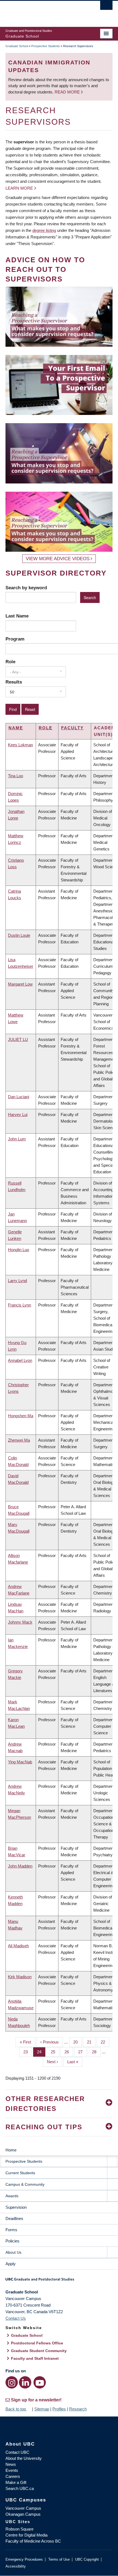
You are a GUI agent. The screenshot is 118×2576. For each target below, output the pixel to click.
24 (41, 2052)
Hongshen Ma (21, 1416)
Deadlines (14, 2218)
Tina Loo (16, 776)
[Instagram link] (12, 2382)
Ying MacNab (20, 1762)
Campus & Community (25, 2184)
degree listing (44, 230)
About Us (13, 2252)
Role (10, 662)
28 (96, 2052)
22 (105, 2042)
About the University (24, 2458)
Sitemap (42, 2409)
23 (28, 2052)
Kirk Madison (20, 1977)
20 (78, 2042)
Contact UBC (17, 2452)
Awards (12, 2196)
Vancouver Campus (23, 2508)
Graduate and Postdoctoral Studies (59, 2281)
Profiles (59, 2409)
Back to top (16, 2409)
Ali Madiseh (18, 1946)
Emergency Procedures (24, 2559)
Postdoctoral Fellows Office (37, 2343)
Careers (13, 2476)
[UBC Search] (106, 7)
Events (12, 2470)
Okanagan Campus (23, 2514)
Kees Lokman (20, 745)
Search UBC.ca (20, 2488)
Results (14, 682)
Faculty (72, 728)
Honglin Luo (19, 1250)
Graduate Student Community (39, 2351)
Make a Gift (16, 2482)
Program (15, 639)
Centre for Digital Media (26, 2535)
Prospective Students (46, 46)
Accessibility (16, 2566)
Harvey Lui (18, 1115)
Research (78, 2409)
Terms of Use (59, 2559)
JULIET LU (18, 1039)
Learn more (19, 188)
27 (82, 2052)
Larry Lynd (17, 1281)
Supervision (16, 2207)
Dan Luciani (19, 1097)
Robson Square (19, 2529)
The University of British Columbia (43, 11)
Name (16, 728)
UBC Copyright (87, 2559)
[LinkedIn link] (25, 2382)
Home (11, 2150)
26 (69, 2052)
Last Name (17, 616)
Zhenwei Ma (19, 1440)
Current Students (20, 2173)
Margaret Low (20, 984)
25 (55, 2052)
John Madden (20, 1866)
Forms (11, 2230)
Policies (12, 2241)
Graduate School (17, 46)
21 (91, 2042)
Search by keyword (26, 588)
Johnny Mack (20, 1622)
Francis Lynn (19, 1305)
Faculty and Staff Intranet (35, 2358)
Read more (68, 92)
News (11, 2464)
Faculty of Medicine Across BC (33, 2541)
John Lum (17, 1139)
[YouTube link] (40, 2382)
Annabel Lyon (20, 1360)
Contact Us (16, 2318)
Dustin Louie (19, 935)
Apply (11, 2264)
